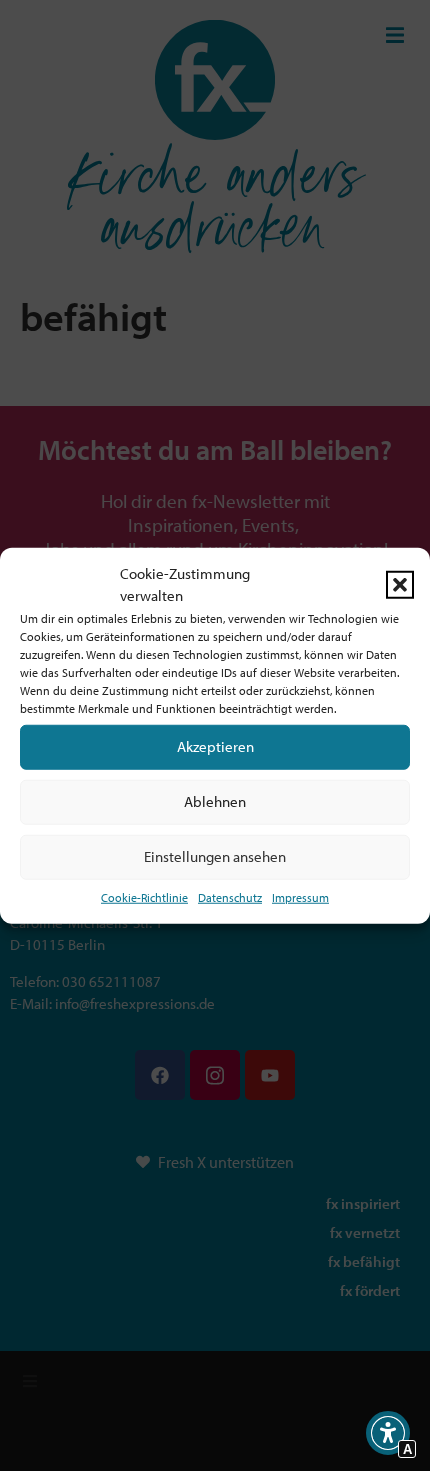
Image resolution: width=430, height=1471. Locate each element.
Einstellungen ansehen (215, 856)
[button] (400, 585)
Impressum (300, 896)
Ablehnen (215, 801)
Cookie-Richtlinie (144, 896)
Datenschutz (230, 896)
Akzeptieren (215, 746)
